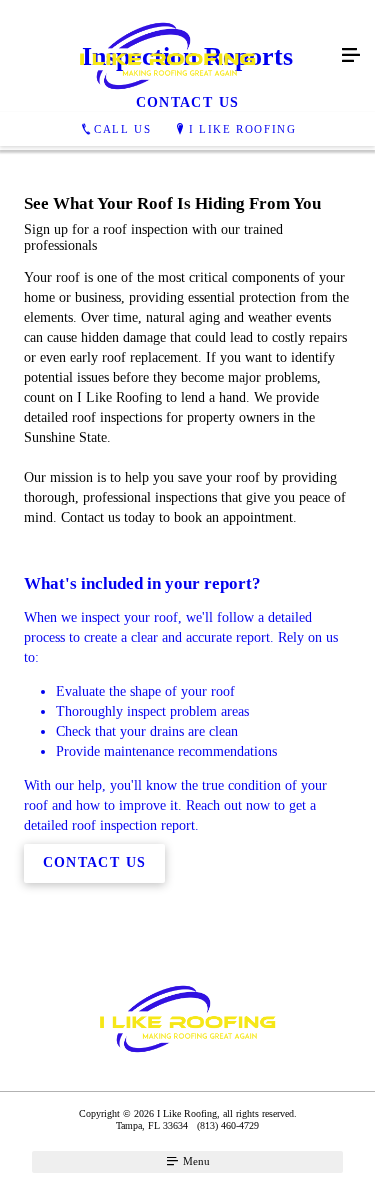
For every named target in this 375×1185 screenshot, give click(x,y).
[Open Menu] (351, 56)
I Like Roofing (242, 129)
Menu (195, 1161)
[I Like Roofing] (167, 56)
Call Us (122, 129)
